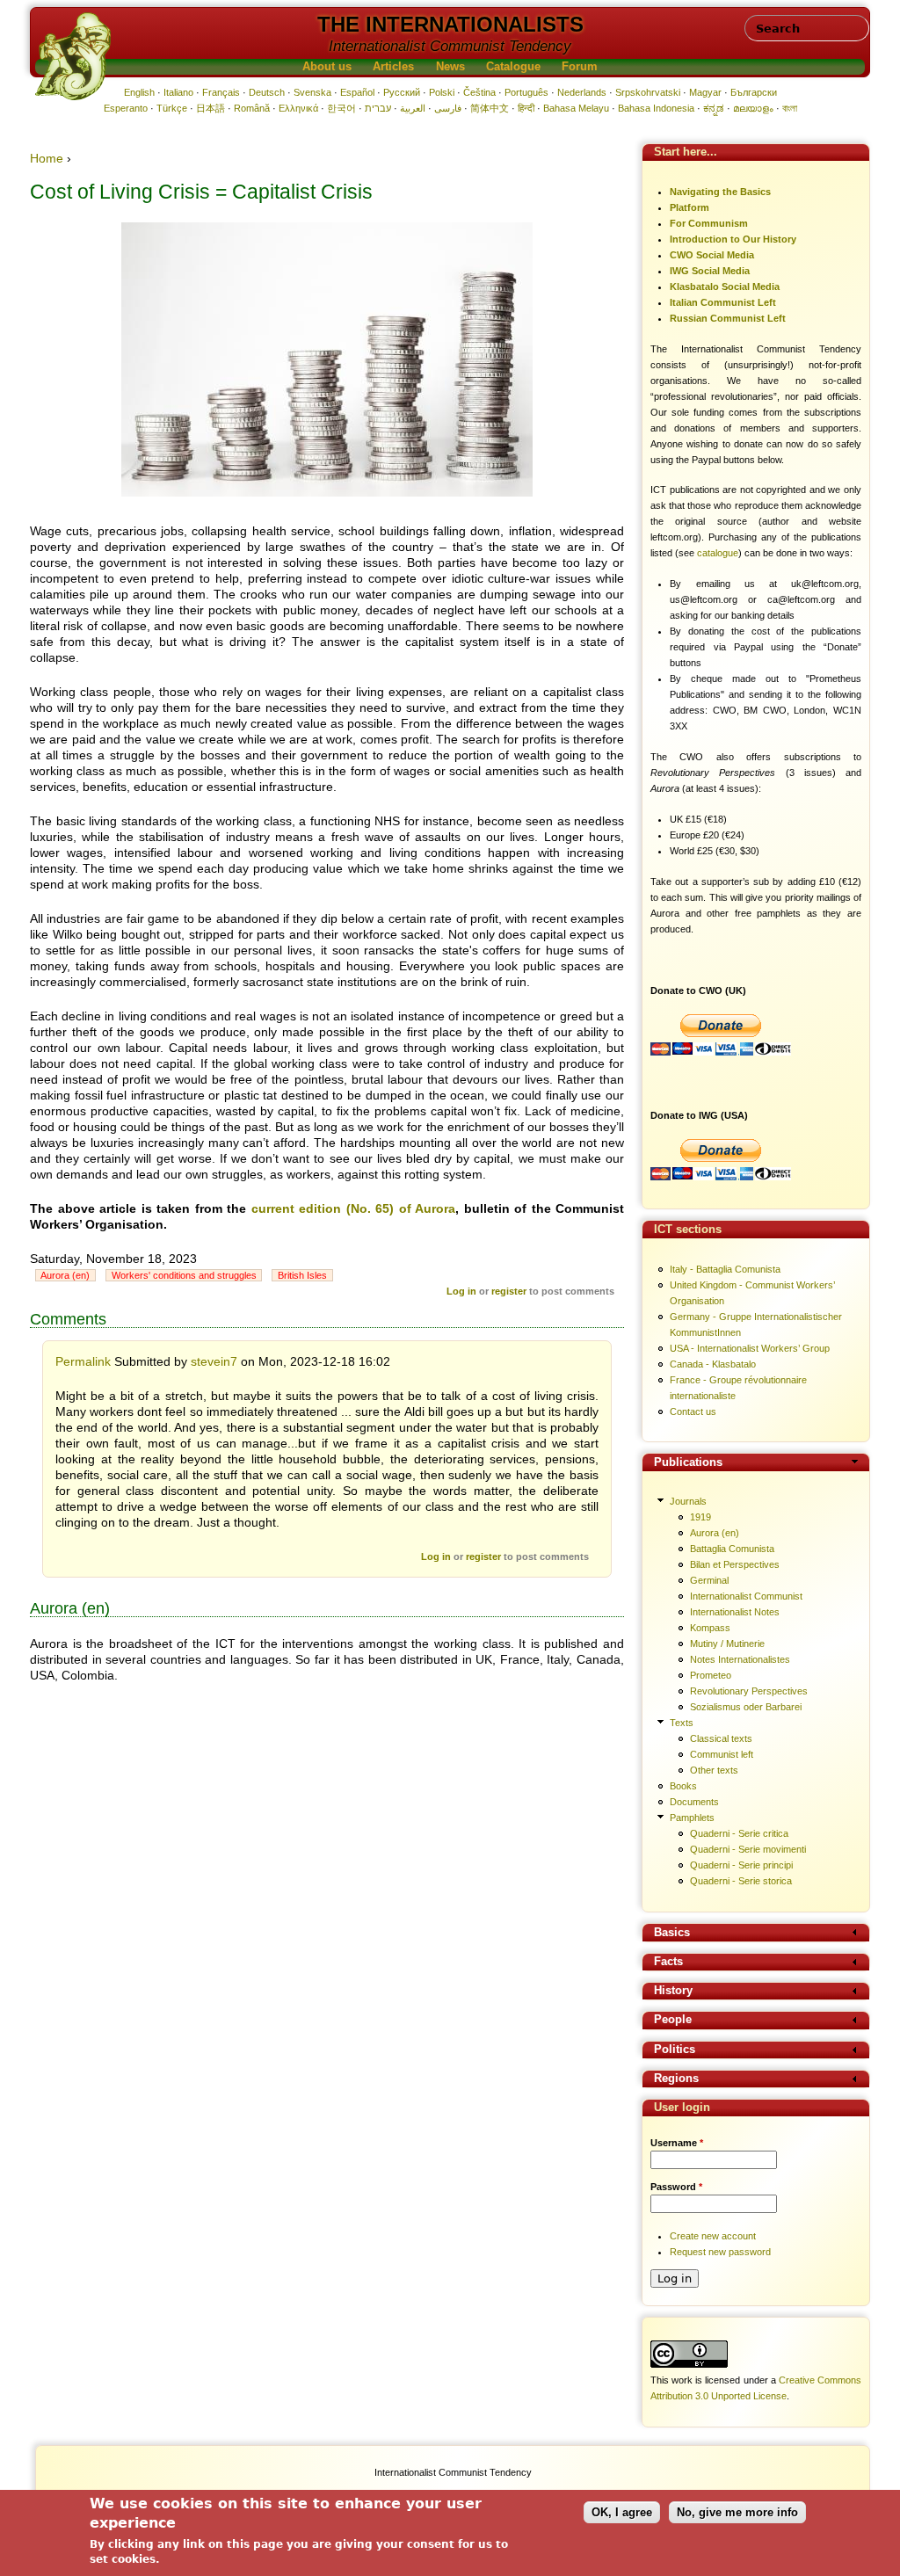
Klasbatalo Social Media (725, 287)
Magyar (705, 92)
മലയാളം (753, 108)
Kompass (710, 1628)
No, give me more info (737, 2512)
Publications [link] (688, 1463)
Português (526, 92)
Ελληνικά (298, 108)
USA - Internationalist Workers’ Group (750, 1348)
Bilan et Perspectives (735, 1564)
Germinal (709, 1580)
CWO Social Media (712, 255)
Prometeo (711, 1675)
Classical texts (721, 1738)
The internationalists (450, 24)
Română (252, 108)
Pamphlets (692, 1818)
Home (47, 158)
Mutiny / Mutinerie (727, 1644)
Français (221, 92)
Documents (694, 1802)
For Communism (709, 223)
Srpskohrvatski (648, 92)
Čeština (479, 92)
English (139, 92)
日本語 (210, 108)
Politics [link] (675, 2050)
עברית (378, 108)
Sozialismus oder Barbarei (746, 1707)
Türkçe (172, 108)
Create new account (713, 2236)
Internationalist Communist (746, 1596)
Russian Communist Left (728, 318)
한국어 (341, 108)
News (450, 67)
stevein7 (214, 1361)
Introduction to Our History (733, 239)
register (509, 1291)
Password (676, 2187)
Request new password (720, 2252)
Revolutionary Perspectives (749, 1691)
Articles (393, 67)
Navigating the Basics (720, 192)
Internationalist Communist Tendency (450, 46)
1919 (700, 1517)
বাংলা (790, 108)
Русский (402, 92)
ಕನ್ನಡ (714, 108)
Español (357, 92)
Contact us (693, 1411)
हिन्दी (526, 108)
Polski (442, 92)
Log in (461, 1291)
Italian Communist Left (723, 302)
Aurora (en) (65, 1275)
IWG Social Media (710, 271)
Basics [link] (672, 1933)
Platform (690, 207)
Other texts (714, 1770)
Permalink (83, 1361)
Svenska (312, 92)
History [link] (673, 1991)
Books (683, 1786)
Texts (682, 1723)
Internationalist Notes (735, 1612)
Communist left (722, 1754)
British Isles (302, 1275)
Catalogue (513, 67)
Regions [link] (676, 2079)
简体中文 (490, 108)
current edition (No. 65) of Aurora (354, 1208)
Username (677, 2143)
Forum (580, 67)
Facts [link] (668, 1962)
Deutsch (267, 92)
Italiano (178, 92)
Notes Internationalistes (740, 1659)
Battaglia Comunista (732, 1549)
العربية (413, 108)
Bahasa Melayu (576, 108)
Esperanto (126, 108)
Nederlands (582, 92)
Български (754, 92)
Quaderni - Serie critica (739, 1833)
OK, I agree (622, 2512)
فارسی (448, 108)
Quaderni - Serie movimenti (748, 1849)
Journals (688, 1501)
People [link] (673, 2020)
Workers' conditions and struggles (184, 1275)
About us (327, 67)
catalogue (718, 553)
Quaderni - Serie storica (741, 1881)
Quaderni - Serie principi (741, 1865)
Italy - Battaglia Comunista (725, 1269)
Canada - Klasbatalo (713, 1364)
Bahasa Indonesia (656, 108)
